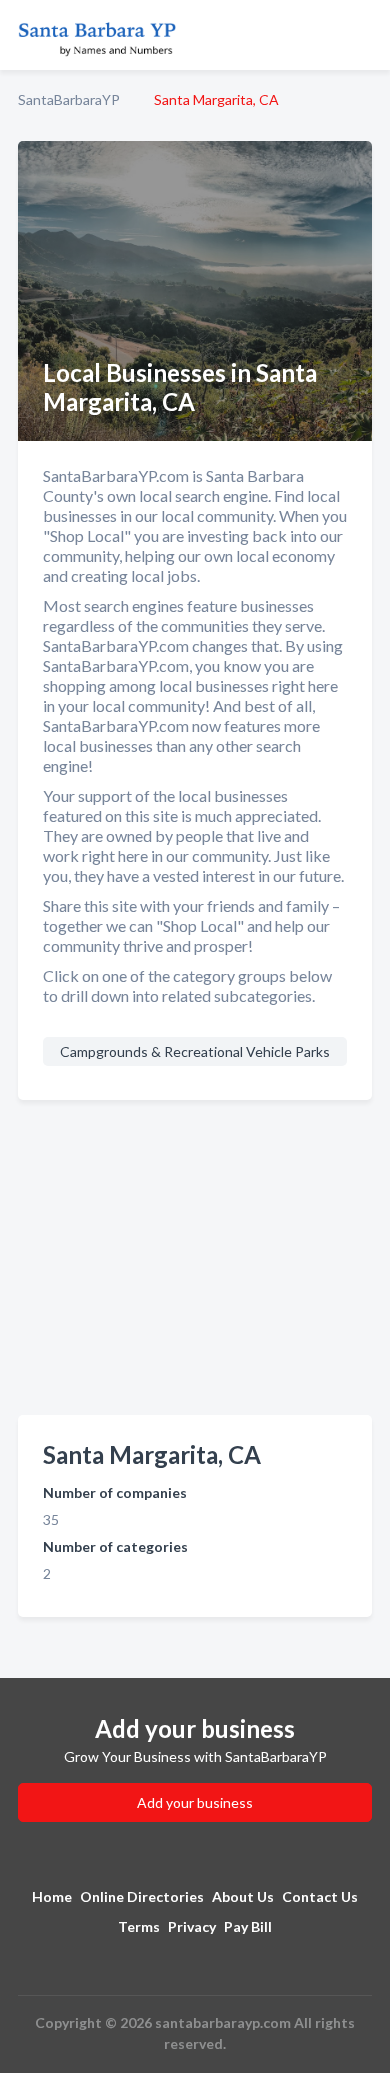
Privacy (192, 1926)
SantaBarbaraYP (69, 99)
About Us (243, 1896)
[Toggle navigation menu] (363, 35)
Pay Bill (248, 1926)
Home (52, 1896)
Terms (139, 1926)
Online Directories (142, 1896)
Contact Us (320, 1896)
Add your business (195, 1802)
